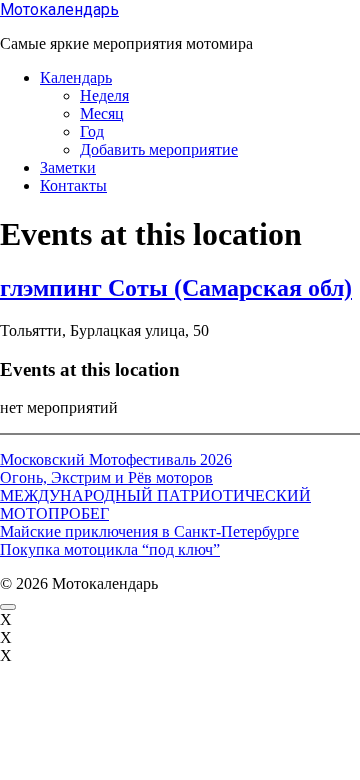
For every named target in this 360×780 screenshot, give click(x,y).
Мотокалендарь (59, 9)
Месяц (102, 113)
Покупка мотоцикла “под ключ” (110, 549)
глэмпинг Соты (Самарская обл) (176, 288)
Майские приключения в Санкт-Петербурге (149, 531)
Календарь (76, 77)
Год (92, 131)
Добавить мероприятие (159, 149)
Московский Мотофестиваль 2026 (116, 459)
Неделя (104, 95)
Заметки (68, 167)
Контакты (73, 185)
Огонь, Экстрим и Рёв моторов (106, 477)
